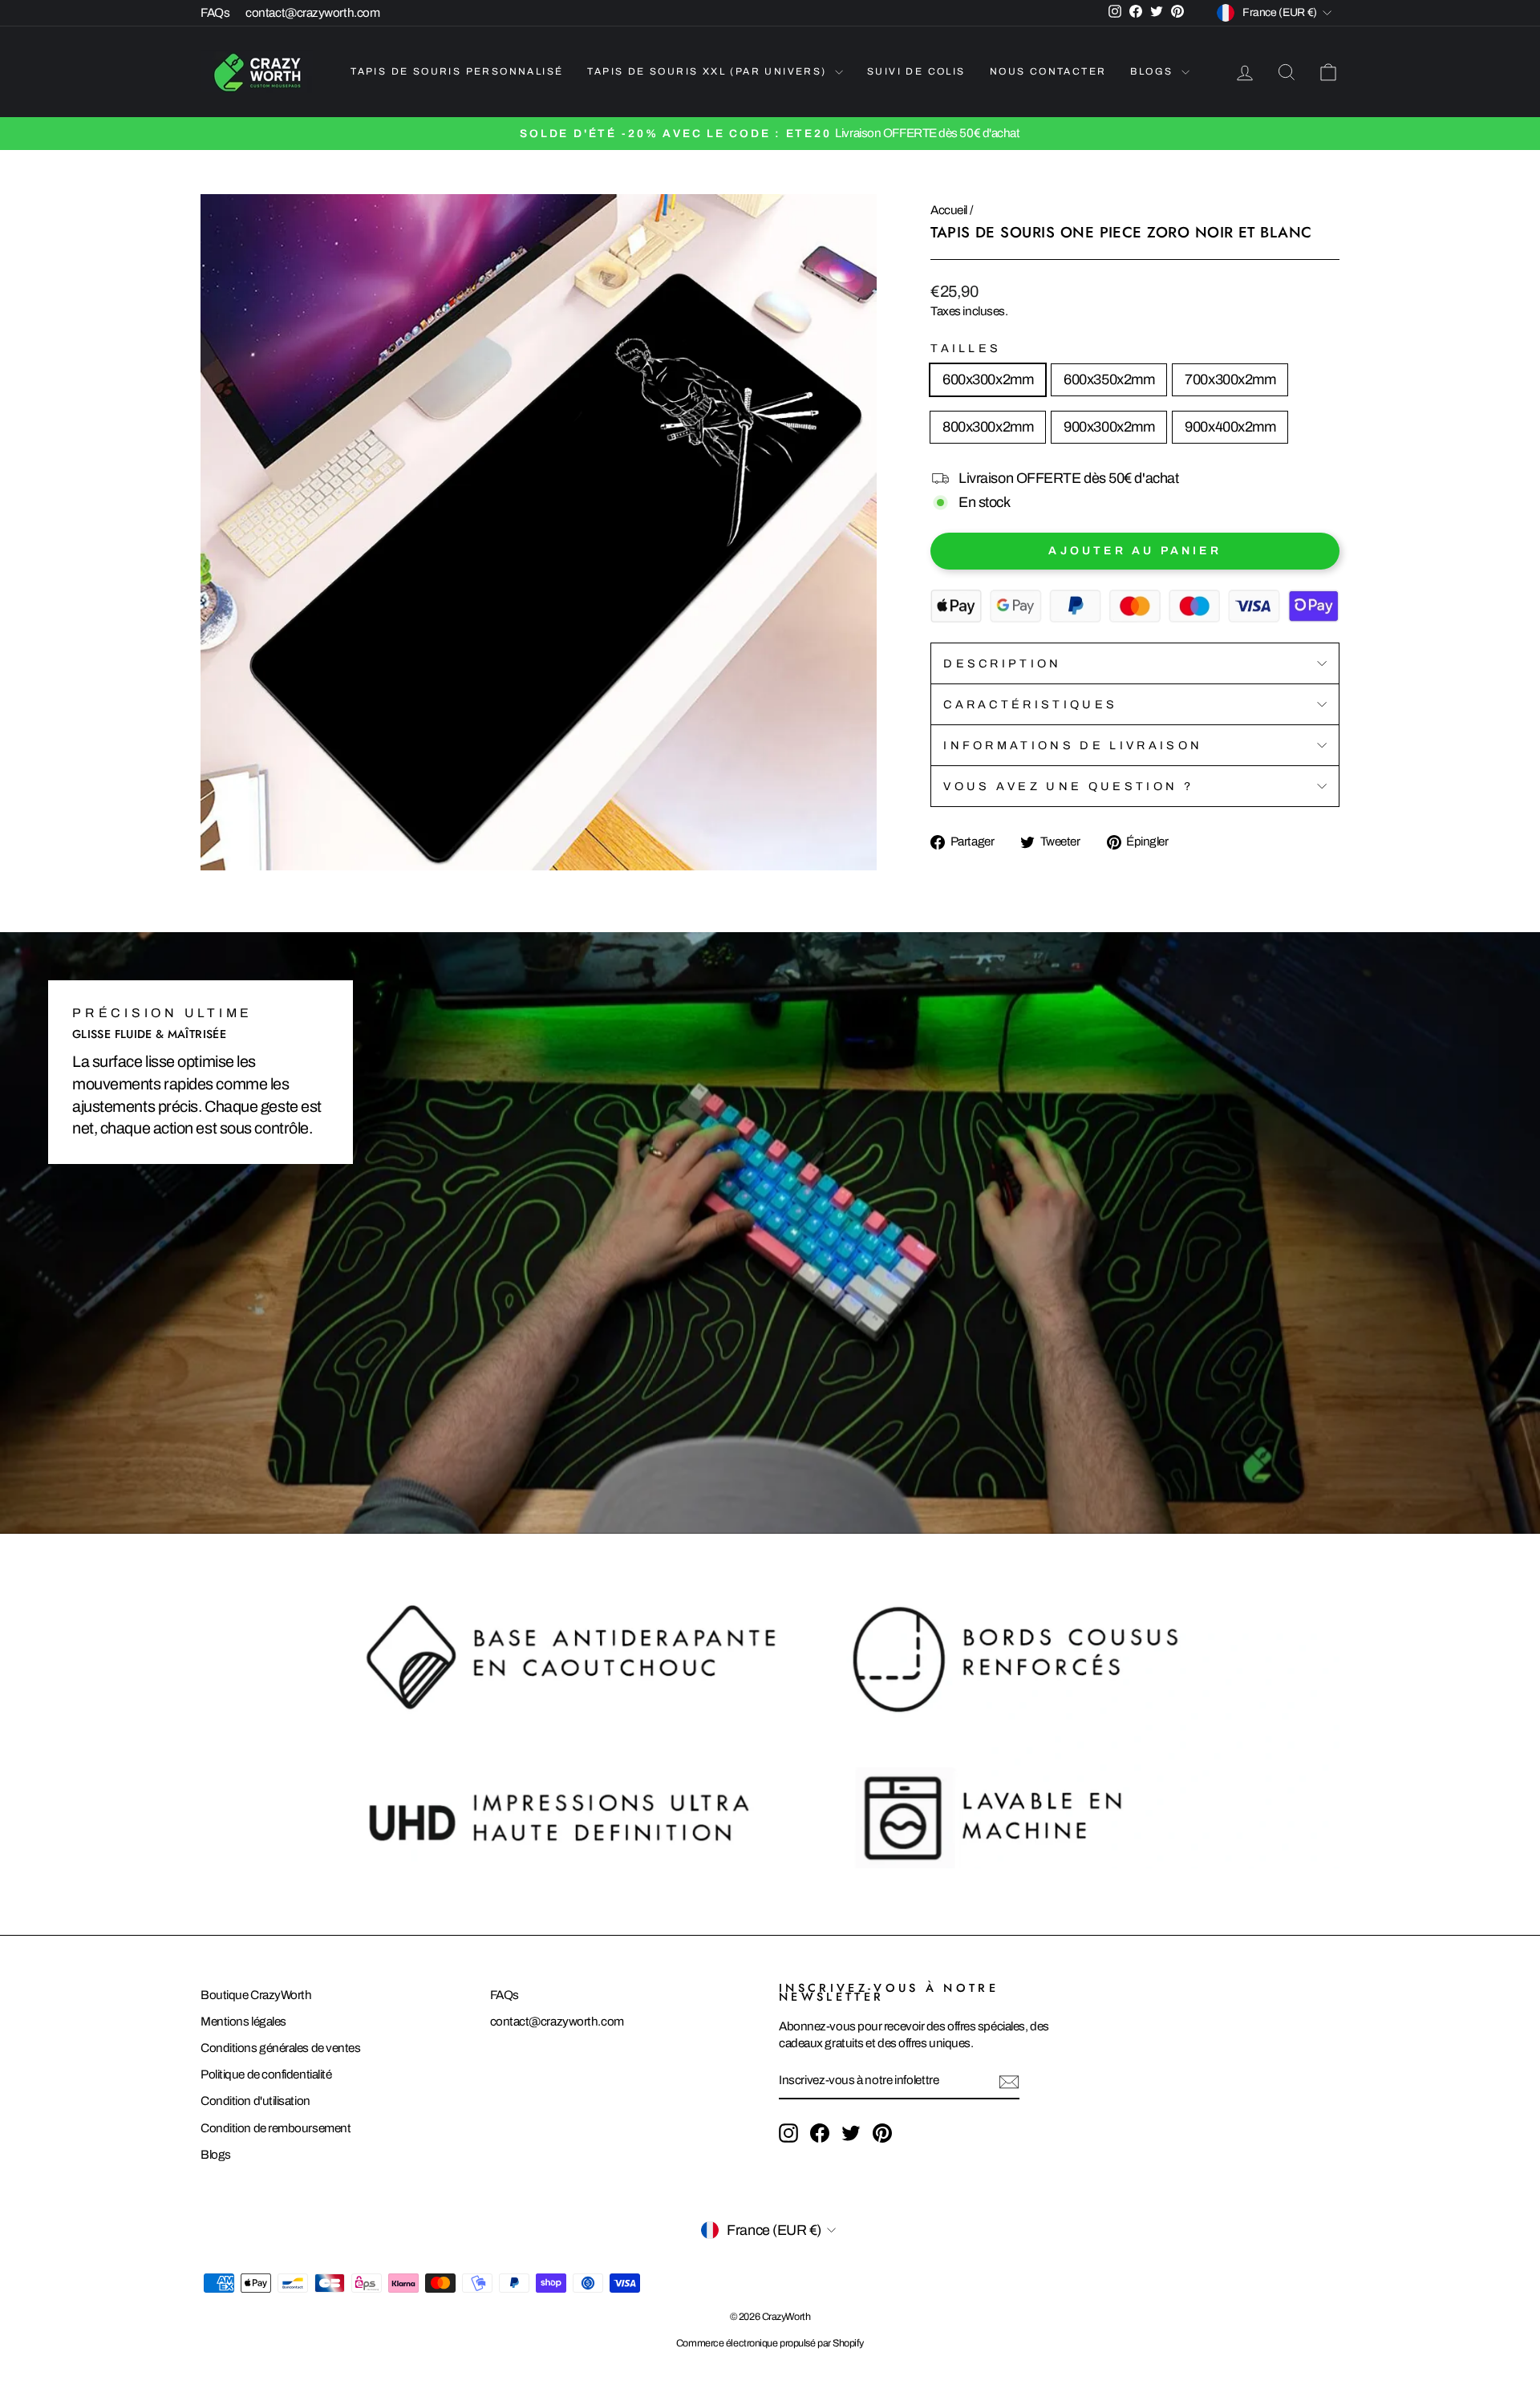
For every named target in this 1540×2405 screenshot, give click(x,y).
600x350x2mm (1109, 379)
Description (1003, 663)
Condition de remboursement (276, 2128)
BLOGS (1153, 71)
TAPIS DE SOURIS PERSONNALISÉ (457, 71)
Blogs (216, 2155)
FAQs (215, 13)
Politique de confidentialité (266, 2074)
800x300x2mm (988, 427)
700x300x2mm (1230, 379)
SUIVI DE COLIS (916, 71)
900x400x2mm (1230, 427)
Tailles (966, 348)
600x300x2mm (988, 379)
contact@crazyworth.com (312, 13)
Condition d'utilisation (255, 2101)
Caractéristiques (1030, 704)
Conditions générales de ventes (281, 2048)
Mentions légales (243, 2022)
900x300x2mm (1109, 427)
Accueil (949, 210)
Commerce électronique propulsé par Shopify (770, 2343)
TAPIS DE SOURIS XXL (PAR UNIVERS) (709, 71)
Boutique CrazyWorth (256, 1995)
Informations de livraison (1073, 745)
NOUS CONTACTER (1048, 71)
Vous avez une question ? (1068, 786)
